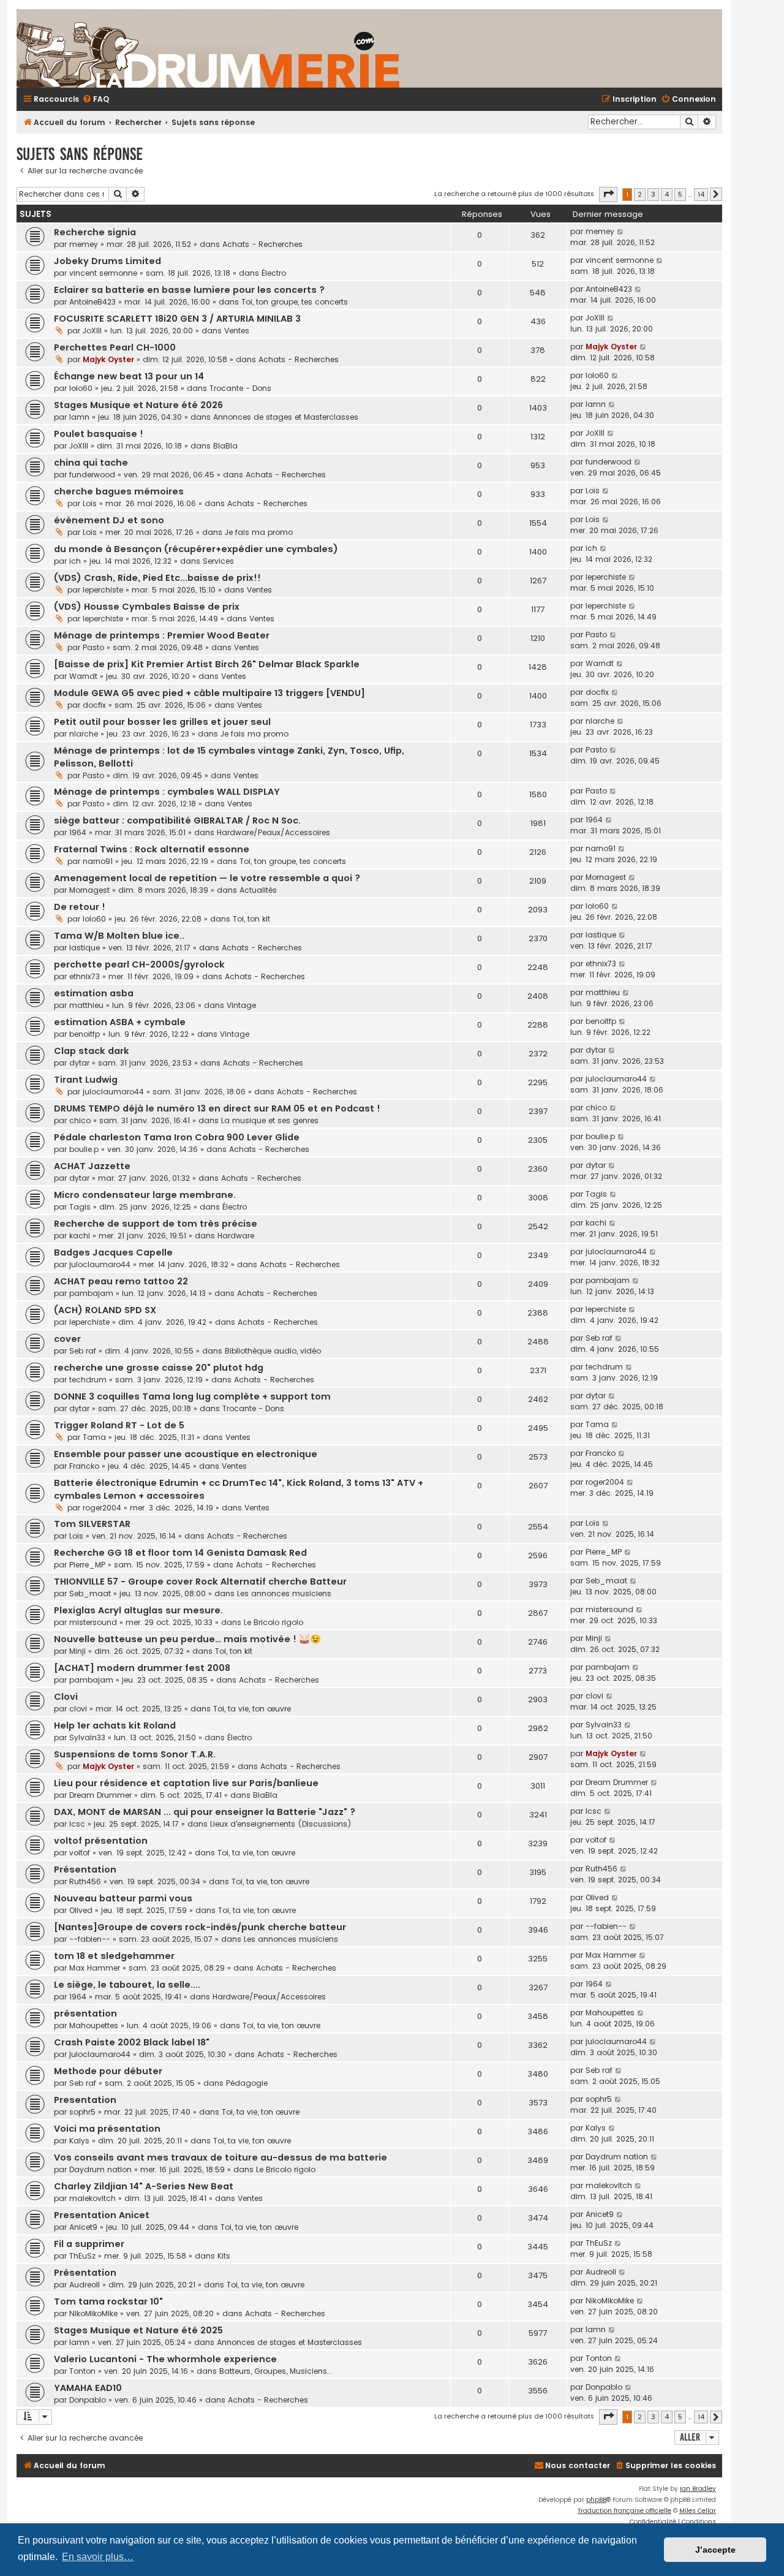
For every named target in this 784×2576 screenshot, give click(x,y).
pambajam (91, 1293)
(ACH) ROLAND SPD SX (105, 1310)
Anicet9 (83, 2227)
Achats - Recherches (262, 244)
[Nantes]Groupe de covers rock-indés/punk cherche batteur (200, 1927)
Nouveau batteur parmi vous (123, 1898)
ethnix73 (85, 976)
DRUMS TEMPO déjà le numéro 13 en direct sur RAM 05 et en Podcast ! (217, 1108)
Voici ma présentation (107, 2129)
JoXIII (92, 331)
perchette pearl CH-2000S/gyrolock (139, 964)
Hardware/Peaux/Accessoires (273, 832)
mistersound (93, 1622)
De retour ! (80, 907)
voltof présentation (101, 1841)
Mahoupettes (94, 2025)
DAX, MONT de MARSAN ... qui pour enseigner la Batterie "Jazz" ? (205, 1812)
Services (218, 561)
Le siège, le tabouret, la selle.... (127, 1985)
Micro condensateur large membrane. (145, 1195)
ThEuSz (82, 2256)
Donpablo (88, 2400)
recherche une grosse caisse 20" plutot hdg (159, 1368)
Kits (224, 2256)
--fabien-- (90, 1939)
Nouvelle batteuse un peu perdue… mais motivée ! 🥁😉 (187, 1639)
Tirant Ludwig (86, 1080)
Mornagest (89, 890)
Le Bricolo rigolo (273, 1622)
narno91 (98, 861)
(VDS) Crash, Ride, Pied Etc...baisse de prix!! (157, 578)
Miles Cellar (698, 2511)
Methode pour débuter (108, 2071)
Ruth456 (85, 1881)
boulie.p (84, 1149)
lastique (85, 948)
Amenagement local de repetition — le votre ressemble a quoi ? (207, 878)
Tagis (80, 1207)
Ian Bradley (698, 2489)
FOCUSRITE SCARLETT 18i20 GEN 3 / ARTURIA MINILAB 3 (177, 319)
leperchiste (103, 590)
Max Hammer (95, 1968)
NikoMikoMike (93, 2313)
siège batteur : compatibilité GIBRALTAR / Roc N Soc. (177, 820)
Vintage (241, 1005)
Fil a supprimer (89, 2244)
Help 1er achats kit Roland (115, 1726)
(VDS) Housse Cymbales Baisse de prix (147, 607)
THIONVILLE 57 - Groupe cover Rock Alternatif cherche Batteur (200, 1582)
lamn (79, 417)
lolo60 (81, 388)
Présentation (85, 1869)
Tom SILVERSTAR (92, 1524)
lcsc (77, 1824)
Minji (77, 1651)
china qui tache (91, 463)
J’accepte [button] (715, 2550)
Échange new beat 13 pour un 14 (129, 376)
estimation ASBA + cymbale (120, 1022)
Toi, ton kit (251, 919)
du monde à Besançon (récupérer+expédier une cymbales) (196, 549)
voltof (80, 1853)
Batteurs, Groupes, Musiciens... (276, 2371)
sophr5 (82, 2112)
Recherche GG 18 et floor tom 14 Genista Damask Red (180, 1553)
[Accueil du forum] (353, 48)
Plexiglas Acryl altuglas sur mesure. (138, 1610)
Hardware (236, 1236)
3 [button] (653, 194)
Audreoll (85, 2285)
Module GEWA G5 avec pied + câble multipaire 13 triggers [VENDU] (209, 693)
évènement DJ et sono (109, 520)
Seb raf (83, 1351)
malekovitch (92, 2198)
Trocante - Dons (240, 388)
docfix (94, 705)
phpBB (596, 2500)
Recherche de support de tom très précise (156, 1224)
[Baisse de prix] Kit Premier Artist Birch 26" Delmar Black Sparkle (207, 664)
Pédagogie (247, 2083)
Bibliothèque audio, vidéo (273, 1351)
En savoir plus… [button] (98, 2557)
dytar (79, 1063)
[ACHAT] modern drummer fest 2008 (142, 1668)
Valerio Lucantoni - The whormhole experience (165, 2359)
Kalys (79, 2141)
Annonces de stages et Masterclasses (286, 417)
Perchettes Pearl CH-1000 (115, 347)
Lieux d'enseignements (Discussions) (281, 1824)
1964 (78, 832)
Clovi (66, 1697)
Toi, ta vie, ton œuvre (252, 1709)
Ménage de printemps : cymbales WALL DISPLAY (167, 792)
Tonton (82, 2371)
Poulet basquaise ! (99, 434)
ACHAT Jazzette (92, 1166)
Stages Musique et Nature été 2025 (138, 2330)
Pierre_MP (87, 1565)
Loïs (90, 503)
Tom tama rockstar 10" (108, 2301)
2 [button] (640, 194)
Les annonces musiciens (284, 1593)
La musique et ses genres (270, 1120)
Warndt (83, 676)
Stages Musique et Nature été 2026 (138, 405)
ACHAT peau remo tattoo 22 (121, 1281)
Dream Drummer (100, 1795)
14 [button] (701, 194)
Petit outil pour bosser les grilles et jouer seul (162, 722)
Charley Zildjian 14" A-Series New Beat (144, 2186)
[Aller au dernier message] (621, 232)
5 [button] (680, 194)
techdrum (88, 1380)
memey (84, 244)
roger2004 (102, 1508)
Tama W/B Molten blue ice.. (119, 936)
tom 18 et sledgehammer (114, 1956)
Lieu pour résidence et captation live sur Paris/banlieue (186, 1783)
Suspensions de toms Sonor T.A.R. (135, 1754)
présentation (85, 2013)
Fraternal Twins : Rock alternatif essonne (152, 849)
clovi (78, 1709)
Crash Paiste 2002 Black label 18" (132, 2042)
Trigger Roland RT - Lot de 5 (119, 1425)
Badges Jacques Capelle (113, 1252)
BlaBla (225, 446)
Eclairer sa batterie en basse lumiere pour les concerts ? (189, 290)
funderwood (92, 475)
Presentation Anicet (102, 2215)
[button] (608, 194)
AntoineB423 (92, 302)
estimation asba (94, 993)
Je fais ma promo (259, 532)
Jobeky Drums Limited (107, 261)
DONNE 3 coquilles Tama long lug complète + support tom (192, 1396)
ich (75, 561)
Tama (94, 1437)
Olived (81, 1910)
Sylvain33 (87, 1737)
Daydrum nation (100, 2169)
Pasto (93, 647)
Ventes (237, 331)
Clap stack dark (92, 1051)
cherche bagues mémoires (119, 491)
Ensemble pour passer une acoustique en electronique (186, 1454)
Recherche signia (95, 232)
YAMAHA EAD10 (88, 2388)
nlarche (84, 734)
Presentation (85, 2100)
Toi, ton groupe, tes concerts (295, 302)
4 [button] (667, 194)
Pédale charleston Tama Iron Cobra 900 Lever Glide (177, 1137)
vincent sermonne (103, 273)
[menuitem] (96, 100)
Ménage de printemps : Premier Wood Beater (162, 635)
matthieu (86, 1005)
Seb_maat (90, 1593)
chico (80, 1120)
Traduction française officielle (624, 2511)
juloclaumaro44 (113, 1092)
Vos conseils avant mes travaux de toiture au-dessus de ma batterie (221, 2157)
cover (67, 1339)
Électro (274, 273)
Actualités (258, 890)
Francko (84, 1466)
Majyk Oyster (108, 359)
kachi (80, 1236)
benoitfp (85, 1034)
